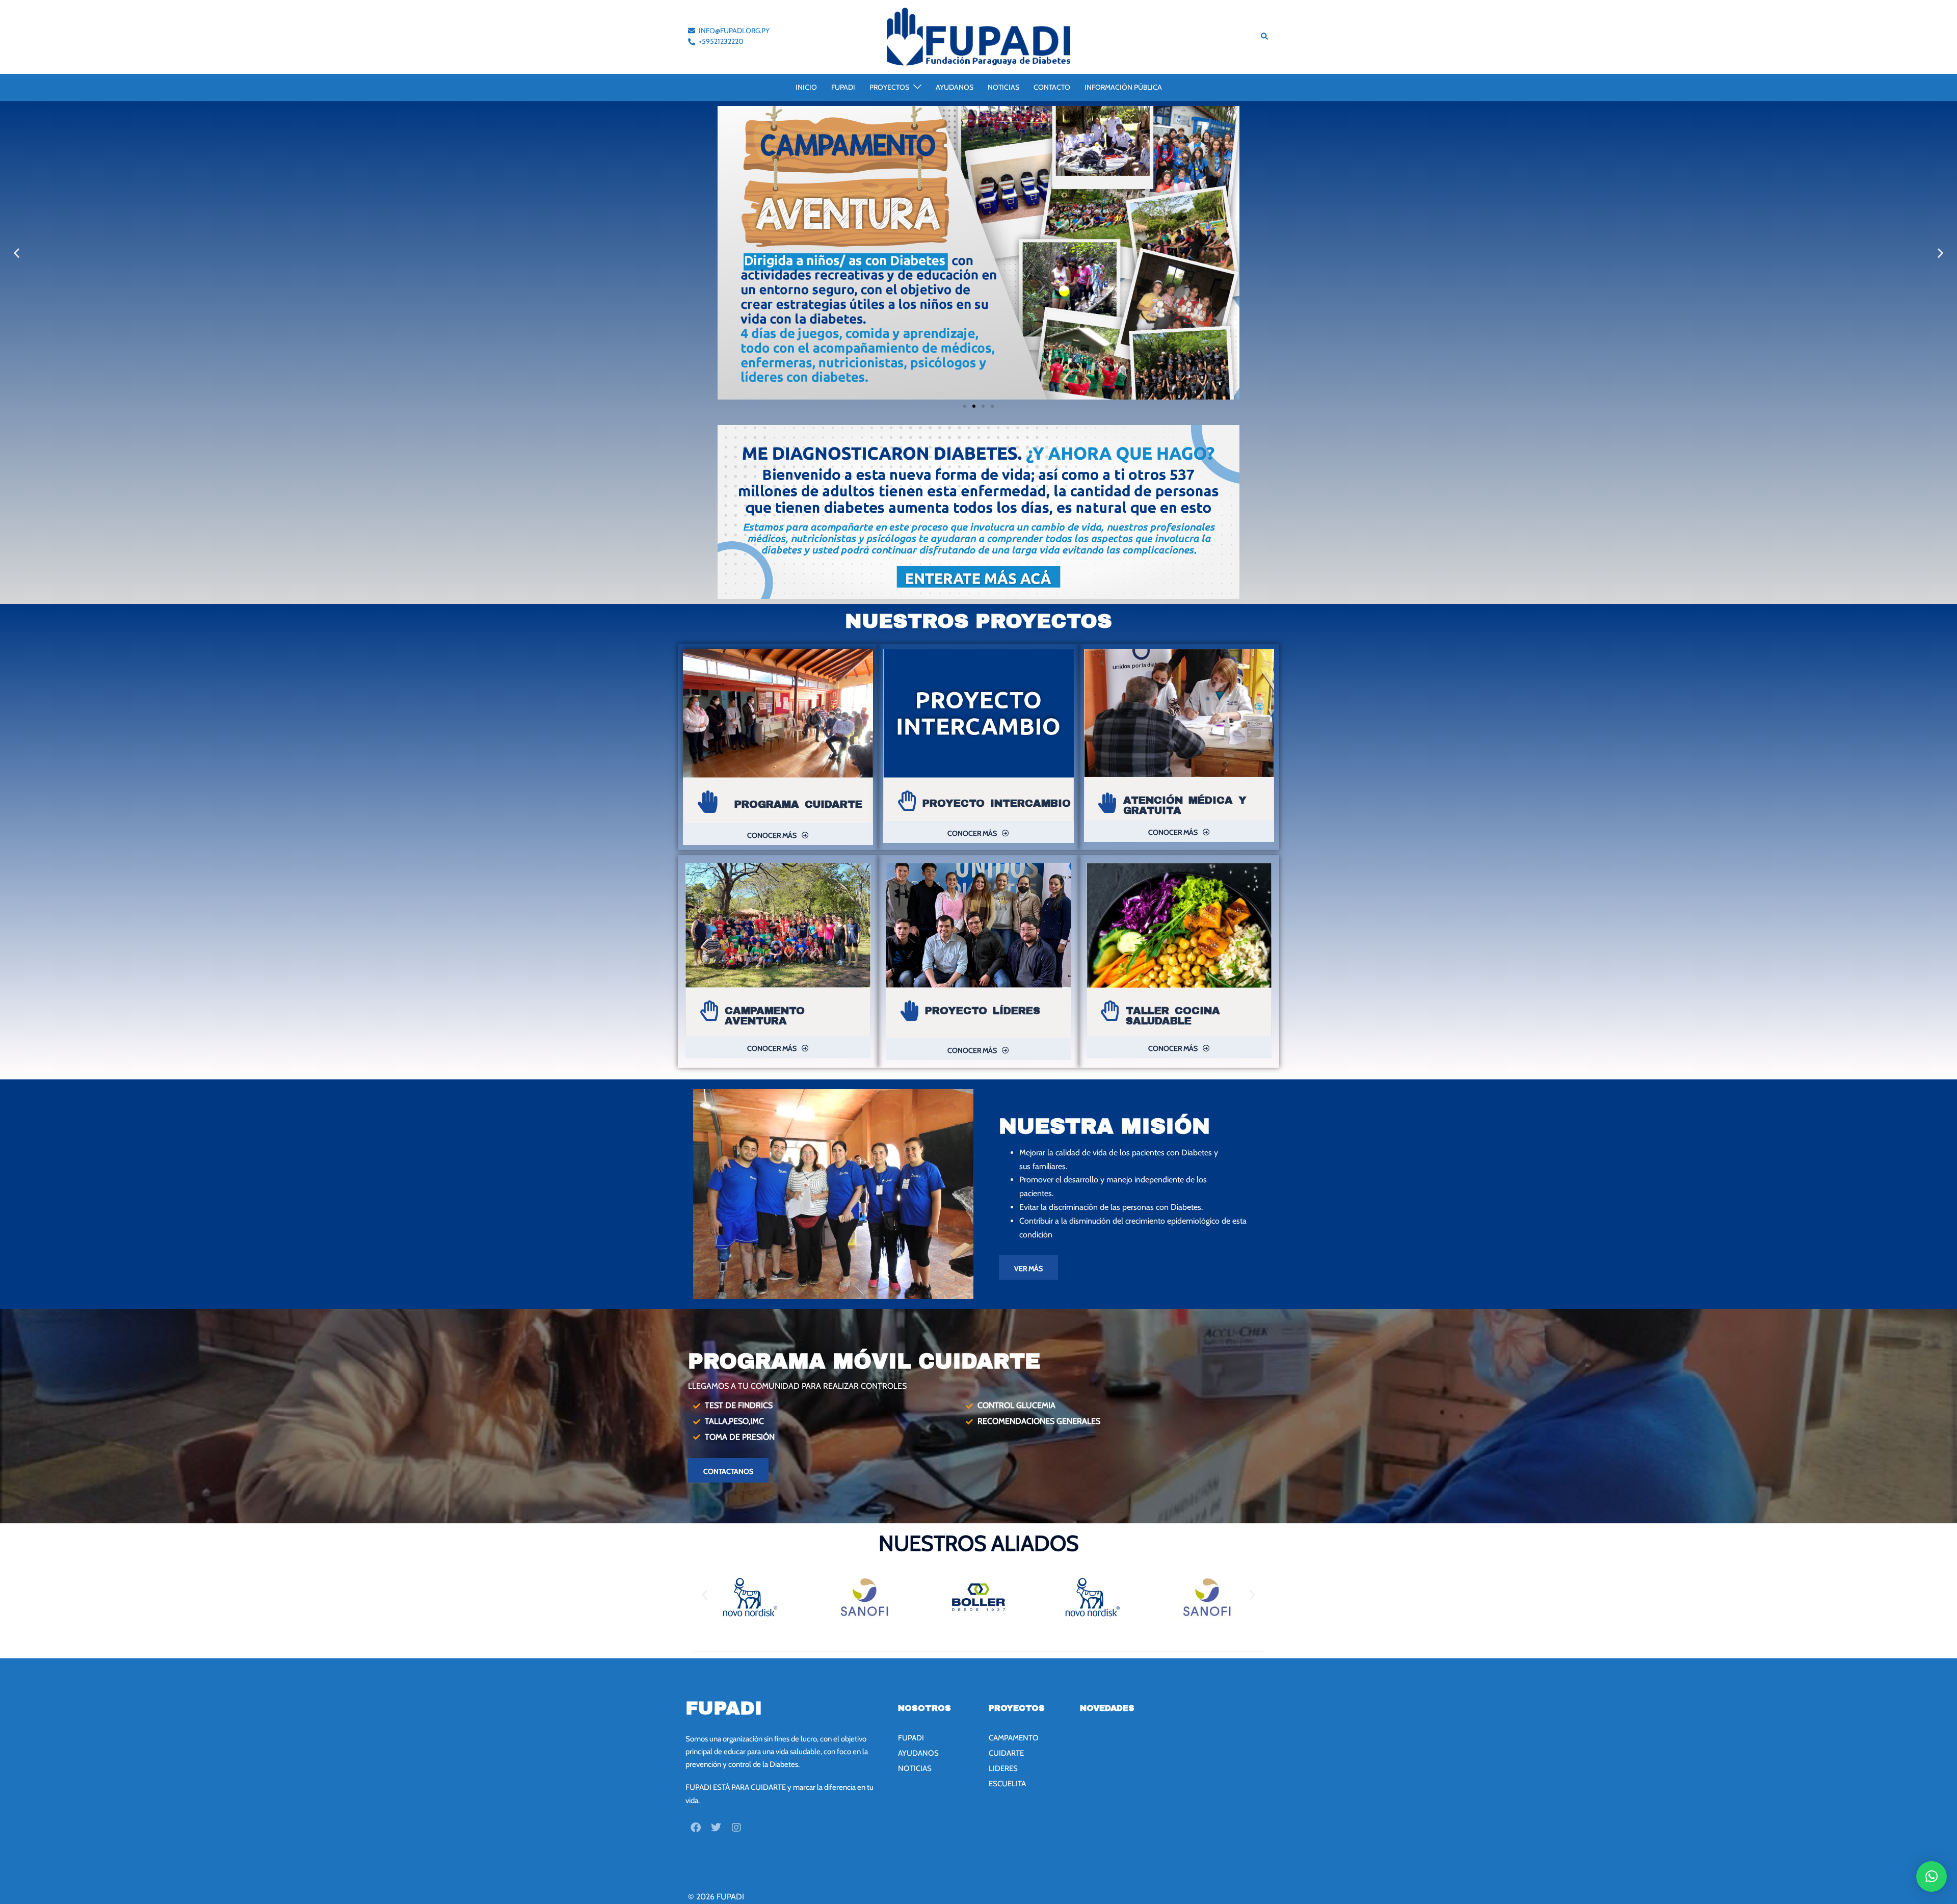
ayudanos (918, 1753)
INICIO (806, 87)
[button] (1265, 37)
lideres (1003, 1768)
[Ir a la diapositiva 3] (983, 406)
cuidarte (1006, 1753)
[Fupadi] (978, 36)
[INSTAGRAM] (736, 1828)
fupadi (911, 1738)
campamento (1014, 1738)
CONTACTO (1052, 87)
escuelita (1007, 1784)
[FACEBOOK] (696, 1828)
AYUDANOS (955, 87)
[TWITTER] (716, 1828)
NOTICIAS (1003, 87)
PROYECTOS (889, 87)
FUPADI (843, 87)
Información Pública (1123, 87)
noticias (915, 1768)
